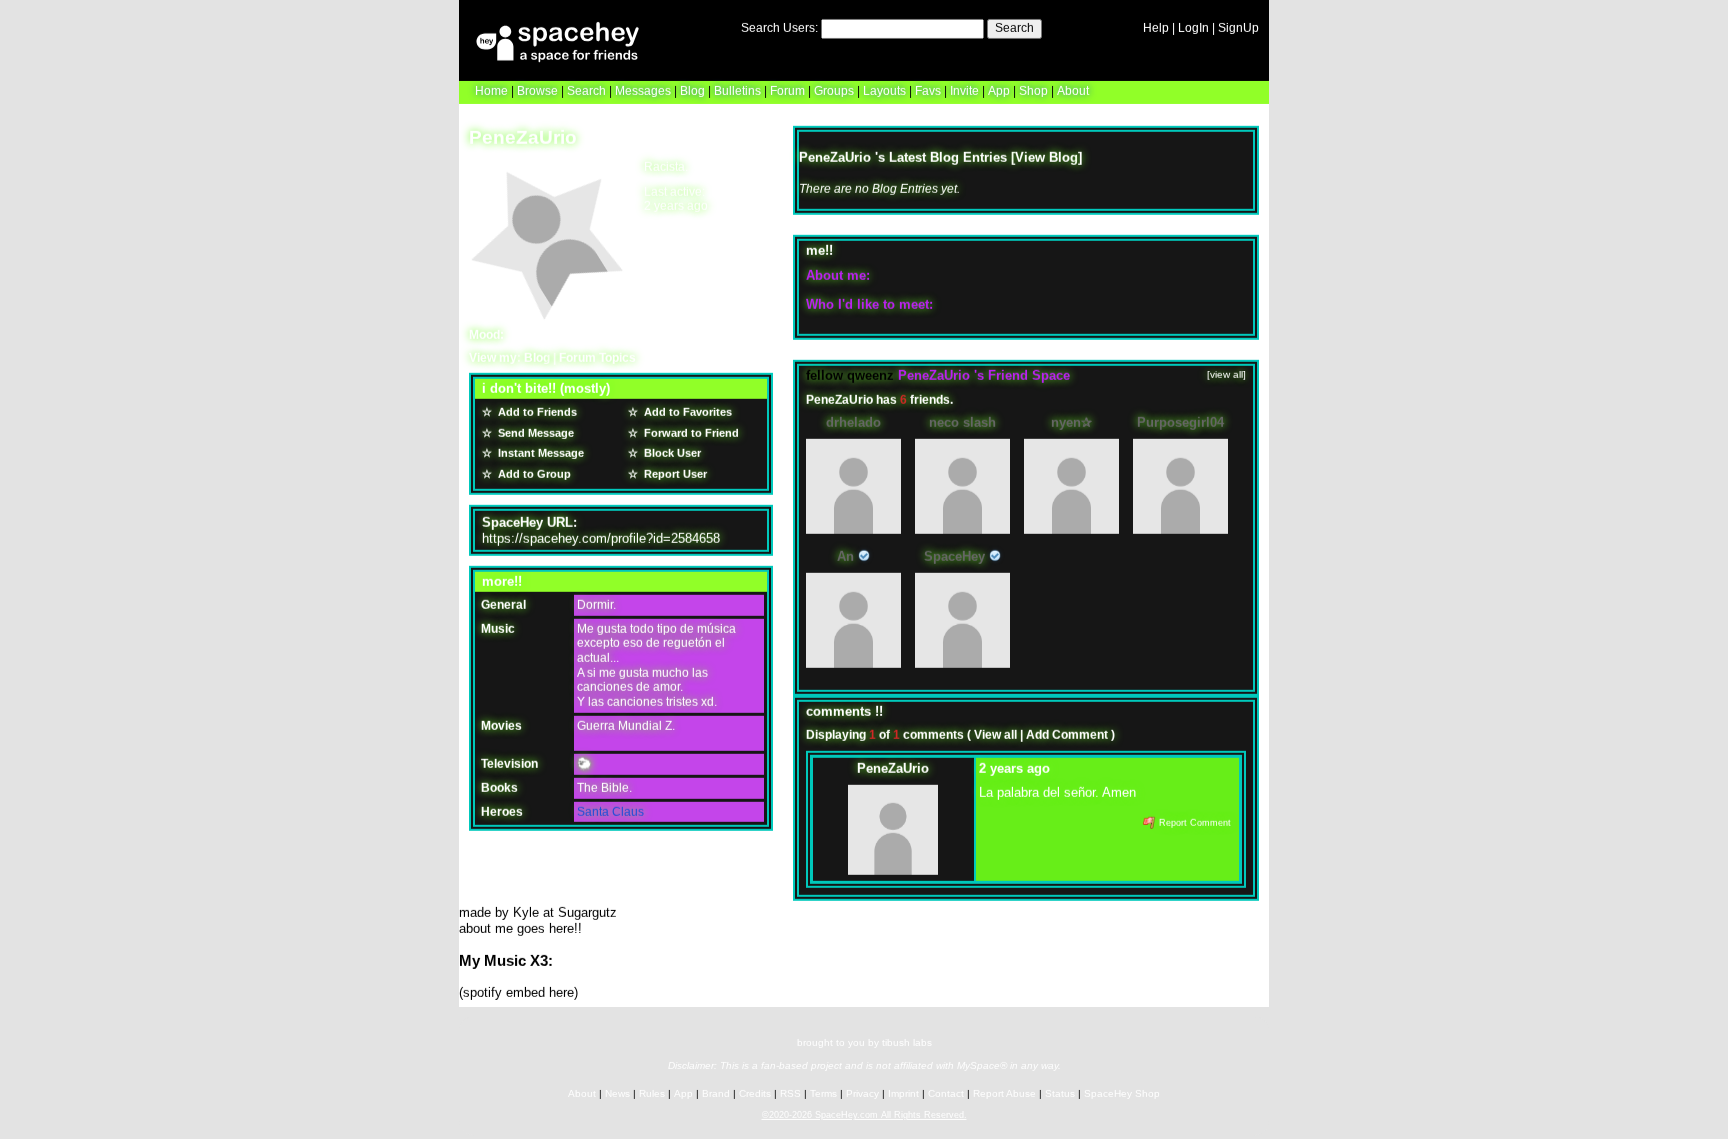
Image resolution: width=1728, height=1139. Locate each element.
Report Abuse (1004, 1092)
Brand (716, 1092)
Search (1014, 28)
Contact (946, 1092)
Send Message (534, 432)
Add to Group (533, 474)
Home (491, 91)
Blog (692, 91)
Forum (787, 91)
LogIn (1193, 28)
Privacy (862, 1092)
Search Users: (779, 28)
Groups (834, 91)
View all (995, 735)
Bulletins (737, 91)
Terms (823, 1092)
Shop (1033, 91)
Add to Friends (536, 412)
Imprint (903, 1092)
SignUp (1238, 28)
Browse (537, 91)
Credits (755, 1092)
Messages (643, 91)
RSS (790, 1092)
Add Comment (1067, 735)
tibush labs (907, 1041)
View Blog (1046, 156)
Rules (652, 1092)
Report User (674, 474)
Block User (671, 453)
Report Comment (1193, 823)
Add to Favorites (686, 412)
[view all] (1226, 374)
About (1073, 91)
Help (1156, 28)
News (617, 1092)
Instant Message (539, 453)
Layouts (884, 91)
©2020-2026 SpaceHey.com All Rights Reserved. (864, 1114)
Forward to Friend (690, 432)
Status (1060, 1092)
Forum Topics (597, 357)
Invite (964, 91)
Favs (928, 91)
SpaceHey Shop (1122, 1092)
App (999, 91)
